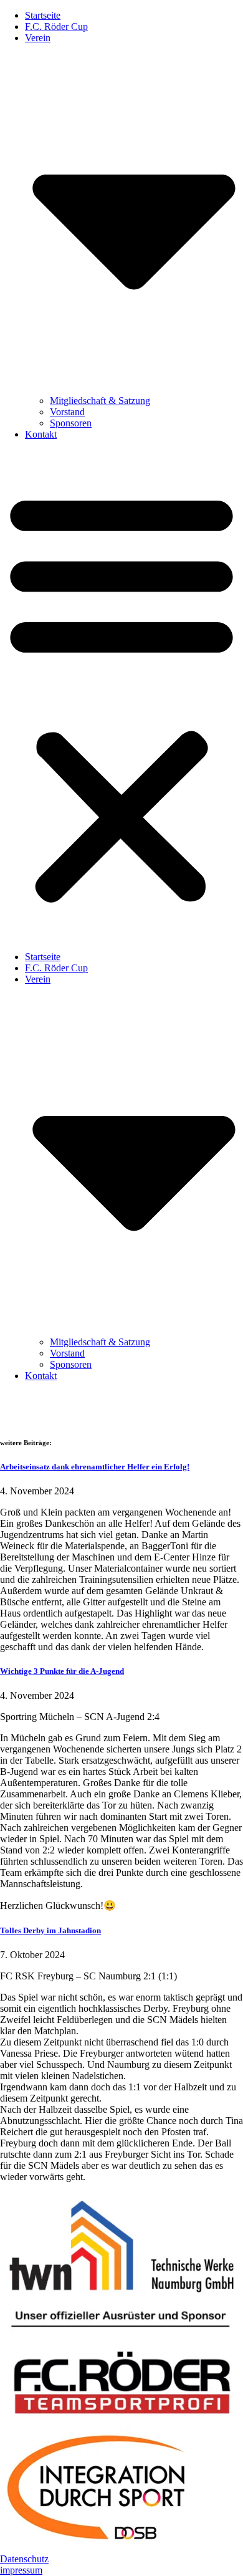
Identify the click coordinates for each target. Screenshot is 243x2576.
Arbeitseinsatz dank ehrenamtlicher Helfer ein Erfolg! (95, 1467)
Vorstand (67, 412)
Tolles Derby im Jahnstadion (50, 1930)
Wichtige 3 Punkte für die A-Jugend (62, 1671)
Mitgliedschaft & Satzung (100, 401)
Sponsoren (71, 423)
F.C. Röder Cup (56, 26)
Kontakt (41, 434)
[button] (121, 696)
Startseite (43, 15)
